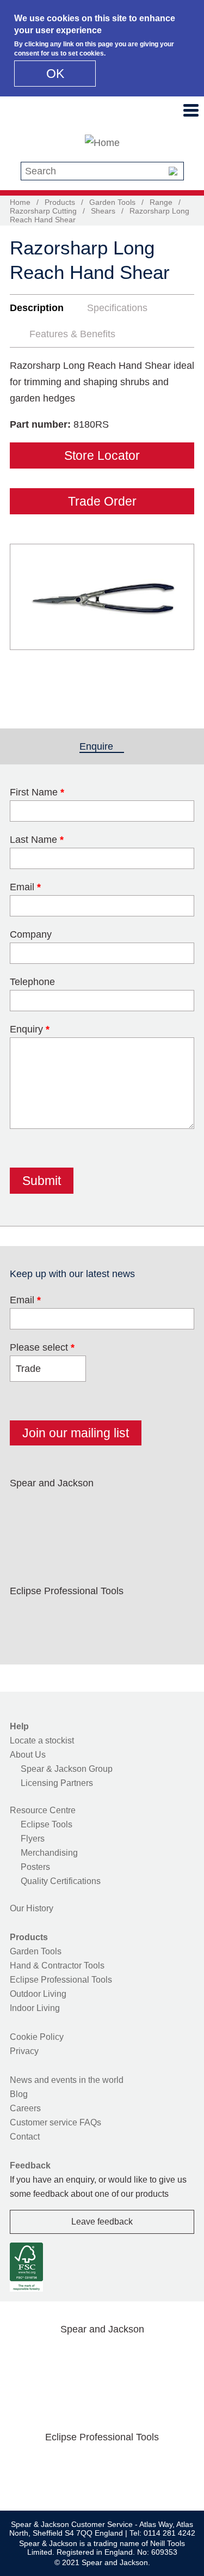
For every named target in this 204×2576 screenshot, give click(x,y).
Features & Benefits (72, 334)
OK (55, 74)
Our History (32, 1908)
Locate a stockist (42, 1740)
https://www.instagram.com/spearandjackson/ (95, 1509)
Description (37, 308)
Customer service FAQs (55, 2122)
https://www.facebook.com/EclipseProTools (26, 1617)
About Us (28, 1755)
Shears (103, 211)
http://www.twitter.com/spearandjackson (60, 1509)
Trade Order (102, 501)
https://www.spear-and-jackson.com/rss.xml (26, 1535)
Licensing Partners (57, 1783)
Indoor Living (35, 2008)
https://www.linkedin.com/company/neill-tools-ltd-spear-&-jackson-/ (129, 1509)
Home (20, 202)
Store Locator (102, 455)
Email (25, 1300)
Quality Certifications (61, 1881)
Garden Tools (112, 202)
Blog (19, 2094)
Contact (25, 2137)
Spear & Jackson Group (67, 1769)
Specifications (117, 308)
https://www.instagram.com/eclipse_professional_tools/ (95, 1617)
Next (180, 617)
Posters (35, 1867)
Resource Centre (43, 1810)
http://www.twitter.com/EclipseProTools (60, 1617)
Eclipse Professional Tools (61, 1980)
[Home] (102, 143)
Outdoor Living (38, 1994)
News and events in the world (67, 2080)
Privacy (24, 2051)
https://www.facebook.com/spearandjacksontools (26, 1509)
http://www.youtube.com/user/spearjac (164, 1509)
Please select (42, 1347)
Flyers (33, 1839)
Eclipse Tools (47, 1824)
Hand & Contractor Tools (57, 1966)
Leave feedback (102, 2222)
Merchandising (49, 1853)
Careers (25, 2108)
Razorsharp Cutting (43, 211)
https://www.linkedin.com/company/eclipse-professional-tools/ (129, 1617)
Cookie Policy (37, 2037)
